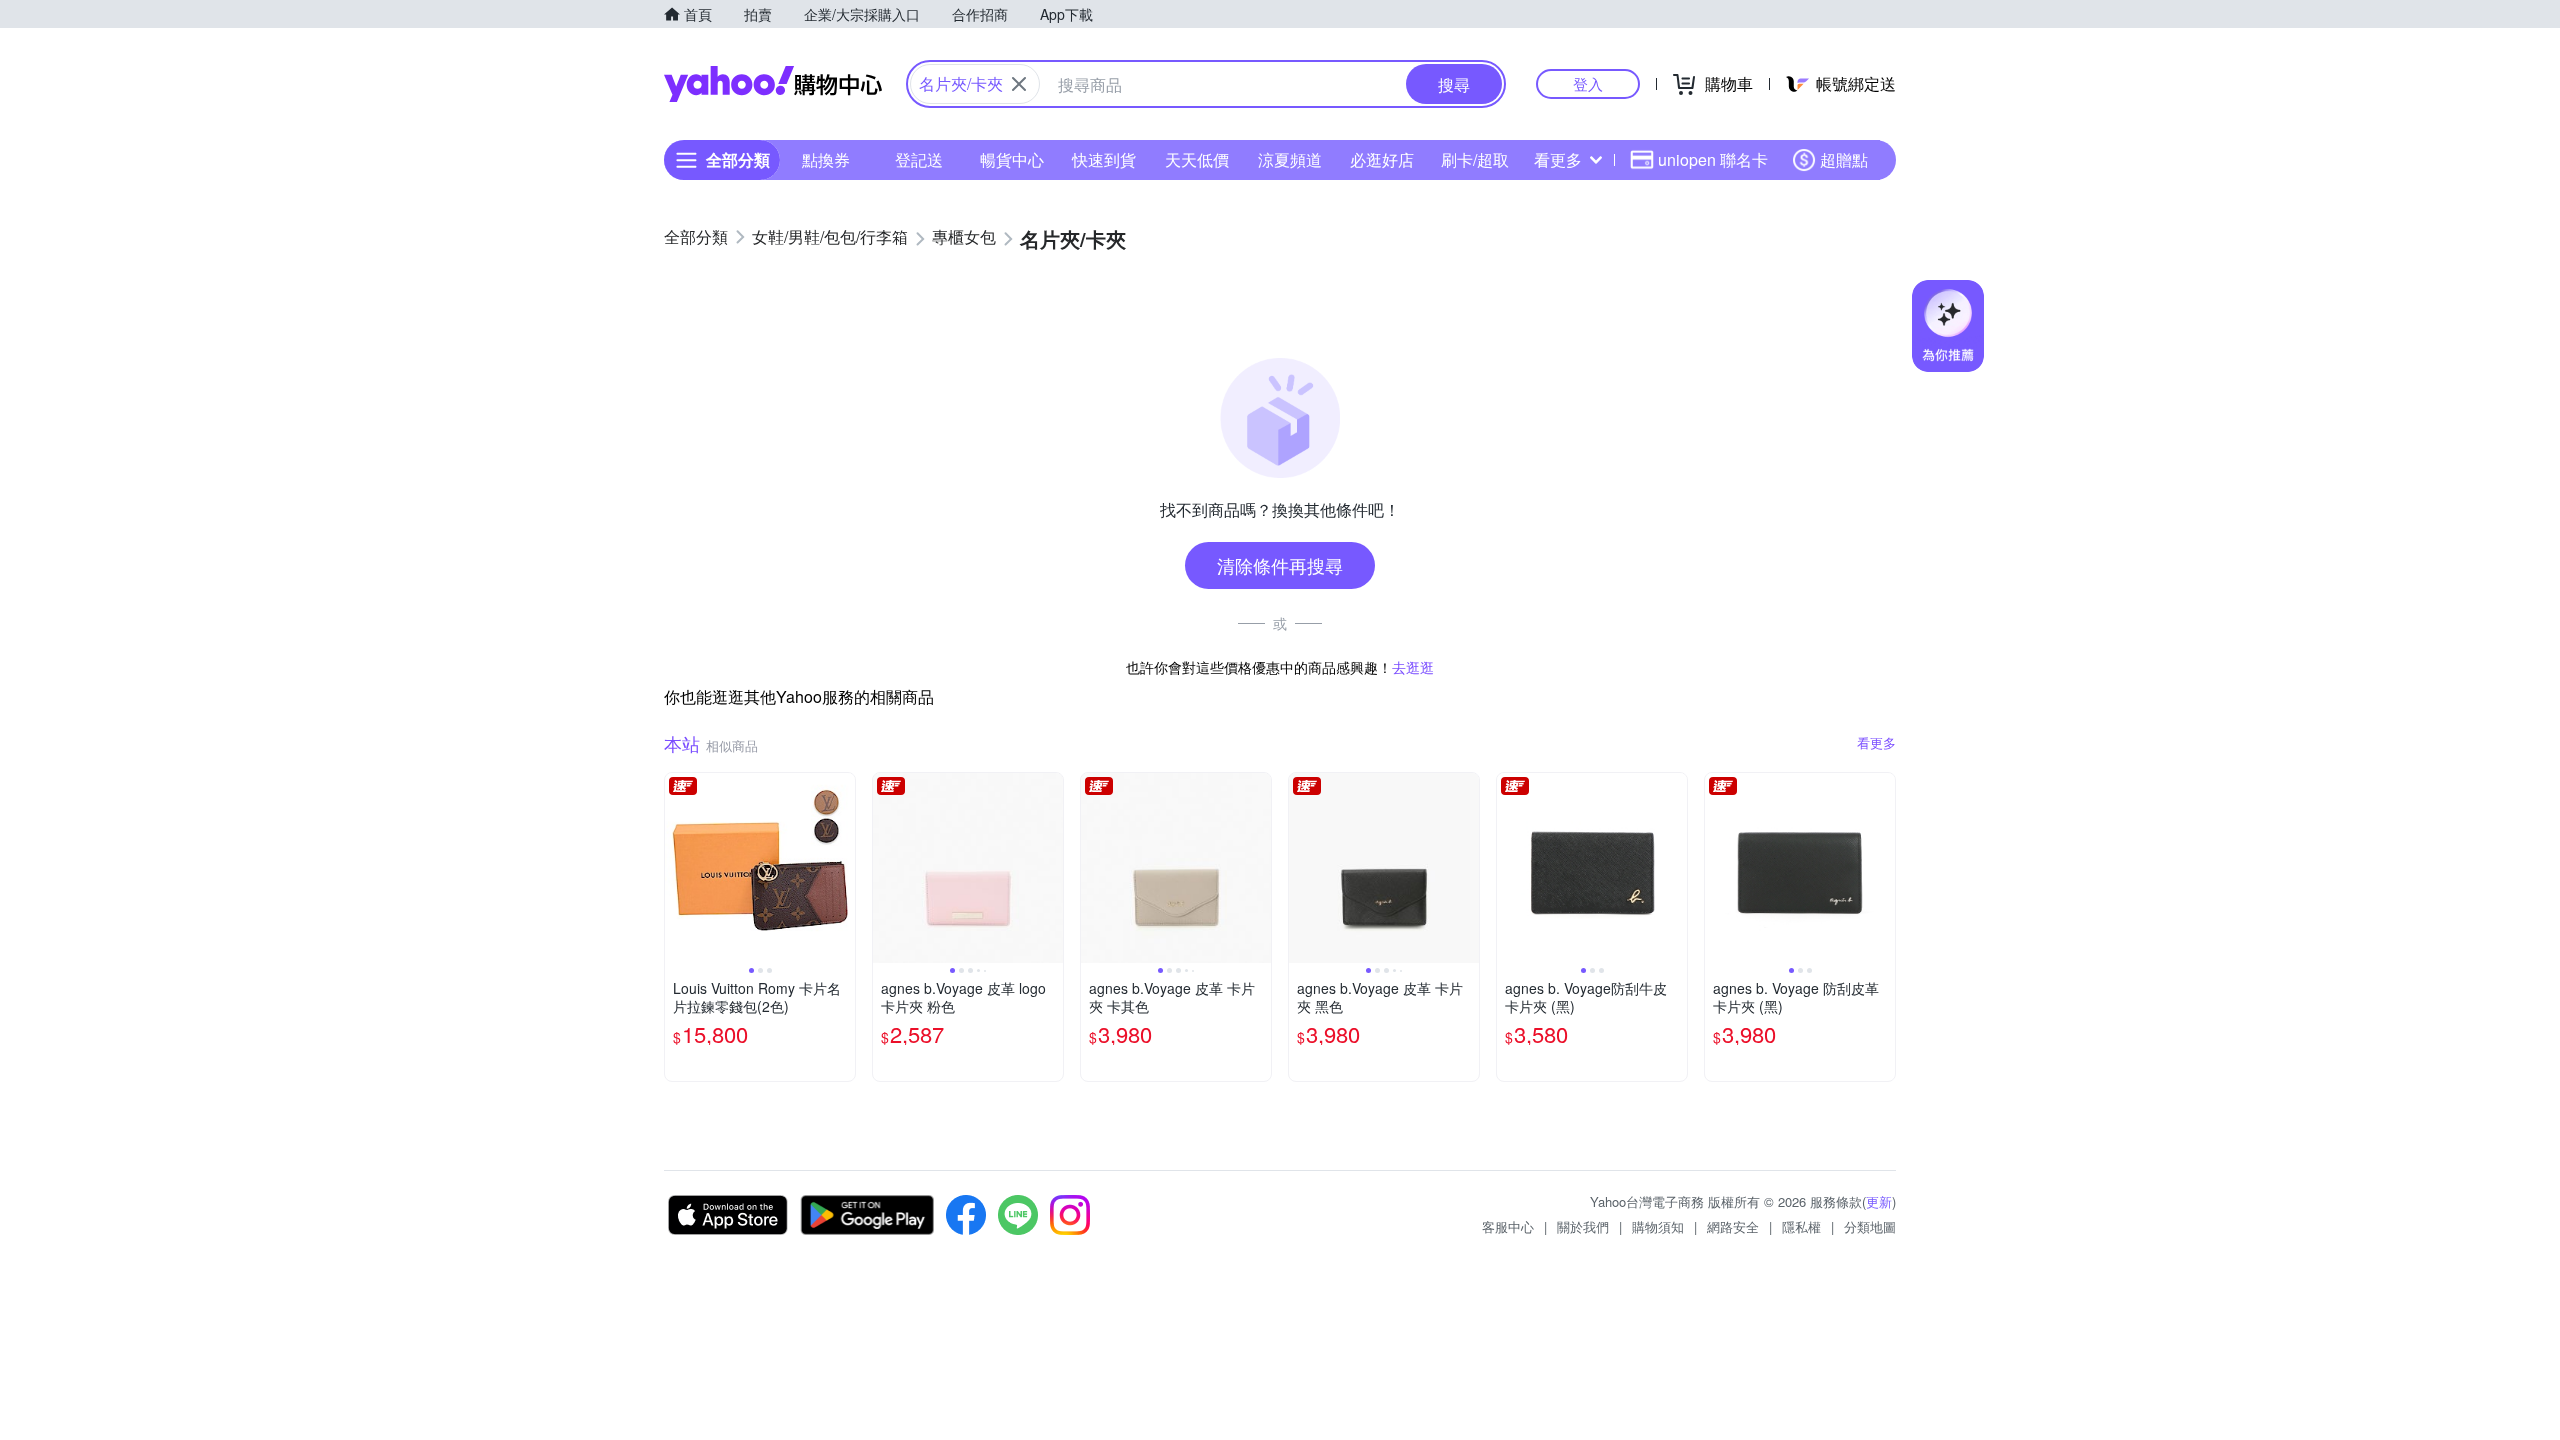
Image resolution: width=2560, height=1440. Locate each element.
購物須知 (1658, 1226)
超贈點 (1844, 159)
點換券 (826, 159)
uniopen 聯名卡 (1713, 159)
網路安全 (1733, 1226)
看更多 (1558, 159)
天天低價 (1197, 159)
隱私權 (1801, 1226)
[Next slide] (842, 868)
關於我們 (1583, 1226)
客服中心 (1508, 1226)
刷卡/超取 (1475, 159)
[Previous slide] (678, 868)
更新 (1879, 1201)
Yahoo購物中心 (773, 84)
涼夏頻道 (1290, 159)
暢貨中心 (1012, 159)
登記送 (919, 159)
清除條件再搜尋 (1280, 565)
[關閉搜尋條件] (1019, 84)
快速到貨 (1104, 159)
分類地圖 (1870, 1226)
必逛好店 (1382, 159)
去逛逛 (1413, 667)
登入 (1588, 83)
